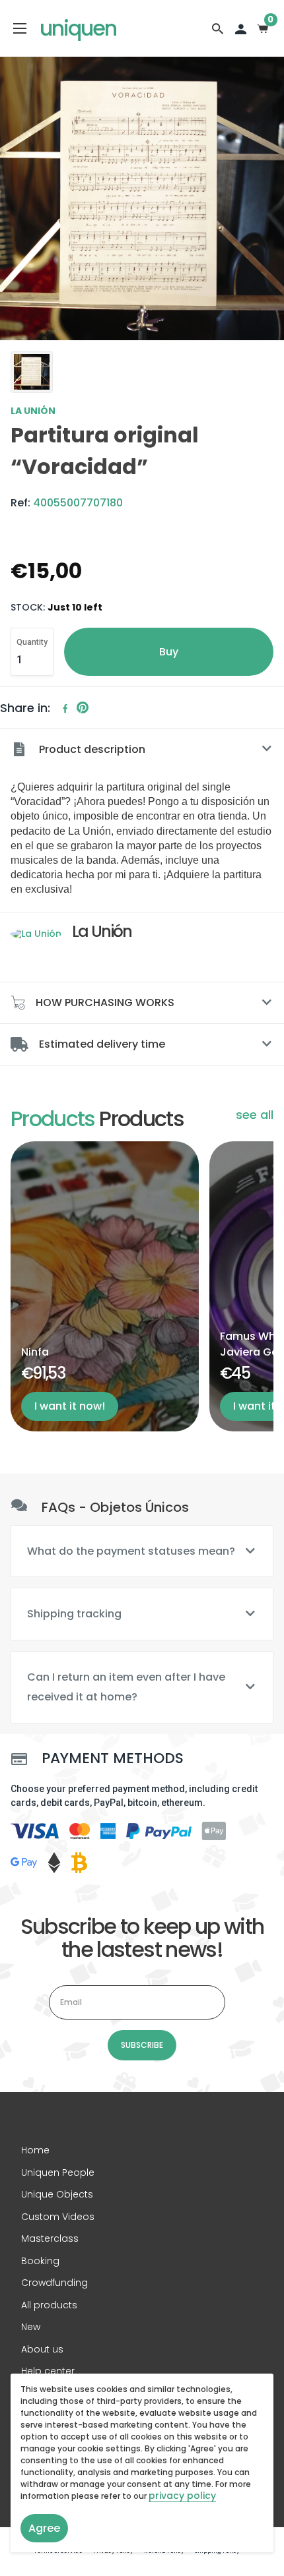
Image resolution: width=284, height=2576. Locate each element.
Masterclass (50, 2238)
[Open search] (218, 28)
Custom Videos (58, 2217)
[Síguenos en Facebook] (65, 708)
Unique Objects (57, 2194)
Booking (40, 2261)
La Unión (33, 411)
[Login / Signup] (241, 28)
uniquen (78, 28)
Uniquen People (58, 2172)
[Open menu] (20, 28)
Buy (169, 652)
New (31, 2327)
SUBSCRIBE (142, 2045)
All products (49, 2305)
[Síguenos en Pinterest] (83, 708)
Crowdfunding (54, 2283)
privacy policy (182, 2496)
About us (42, 2349)
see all (255, 1115)
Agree (44, 2528)
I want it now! (70, 1406)
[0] (263, 28)
